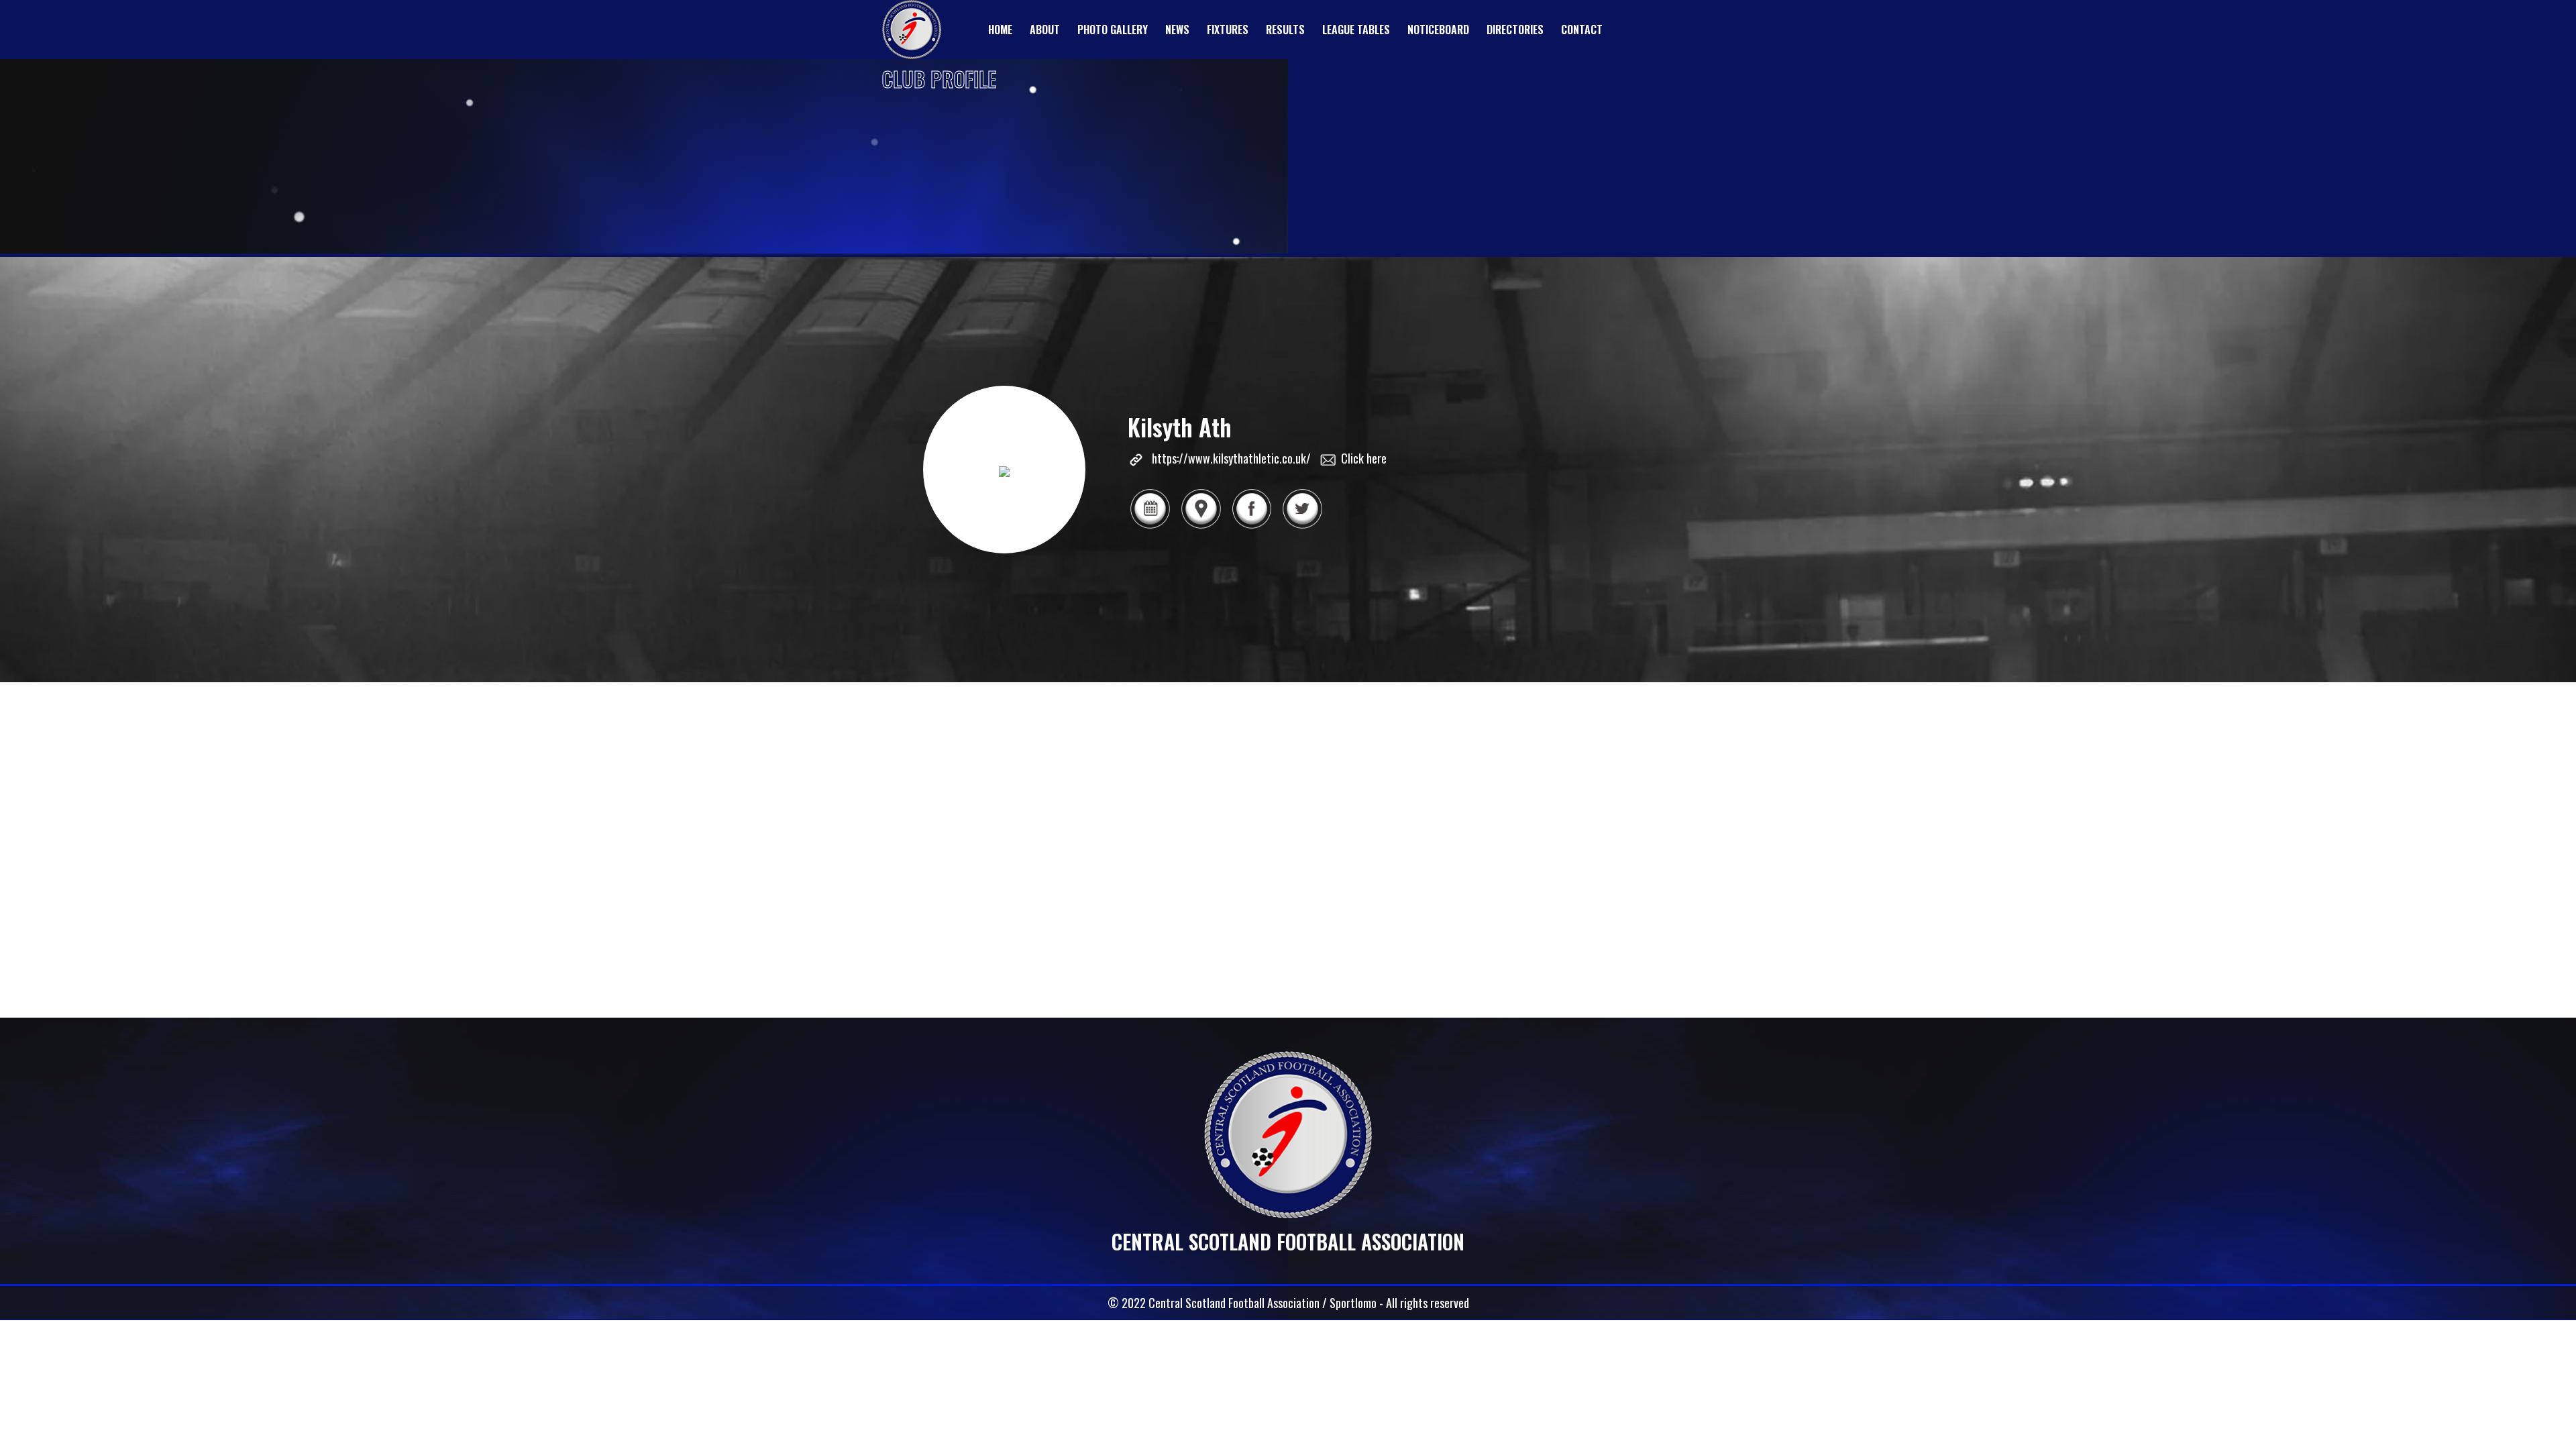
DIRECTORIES (1515, 30)
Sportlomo (1353, 1303)
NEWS (1177, 30)
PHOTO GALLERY (1113, 30)
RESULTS (1285, 30)
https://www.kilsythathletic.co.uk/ (1231, 458)
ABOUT (1045, 30)
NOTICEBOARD (1438, 30)
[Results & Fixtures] (1150, 527)
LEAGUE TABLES (1356, 30)
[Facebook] (1252, 527)
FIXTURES (1228, 30)
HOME (1000, 30)
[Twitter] (1302, 527)
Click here (1364, 458)
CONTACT (1582, 30)
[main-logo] (912, 30)
